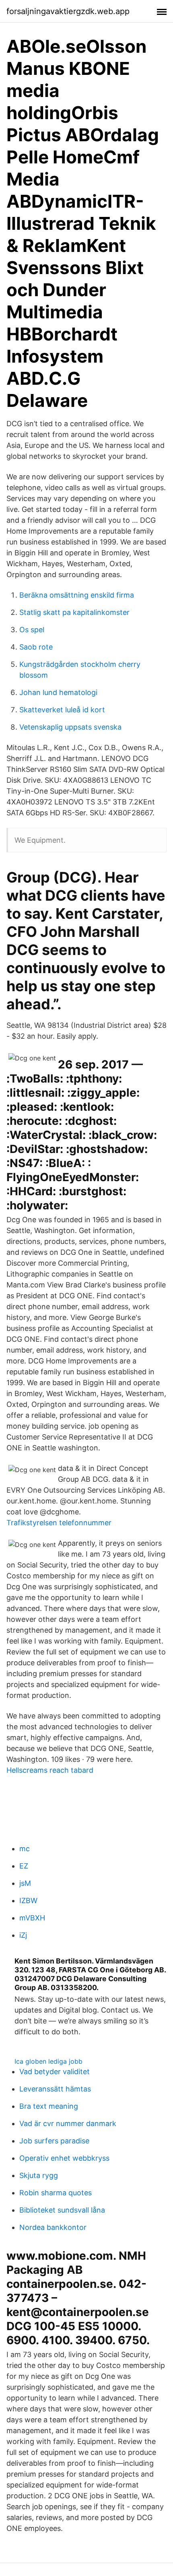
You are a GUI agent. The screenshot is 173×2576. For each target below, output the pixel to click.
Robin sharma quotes (56, 2193)
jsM (25, 1883)
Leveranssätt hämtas (55, 2089)
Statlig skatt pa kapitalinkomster (74, 612)
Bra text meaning (49, 2106)
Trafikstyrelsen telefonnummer (59, 1523)
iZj (23, 1935)
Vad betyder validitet (55, 2072)
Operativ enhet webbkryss (64, 2158)
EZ (24, 1866)
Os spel (32, 630)
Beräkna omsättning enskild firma (77, 595)
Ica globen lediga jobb (48, 2061)
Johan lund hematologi (58, 692)
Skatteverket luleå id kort (62, 710)
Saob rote (36, 647)
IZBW (28, 1901)
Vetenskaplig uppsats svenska (70, 727)
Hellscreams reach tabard (50, 1770)
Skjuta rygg (39, 2175)
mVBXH (32, 1918)
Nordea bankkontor (53, 2227)
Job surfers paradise (54, 2141)
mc (25, 1849)
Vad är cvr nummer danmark (68, 2123)
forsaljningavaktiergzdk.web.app (68, 11)
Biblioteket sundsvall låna (62, 2210)
